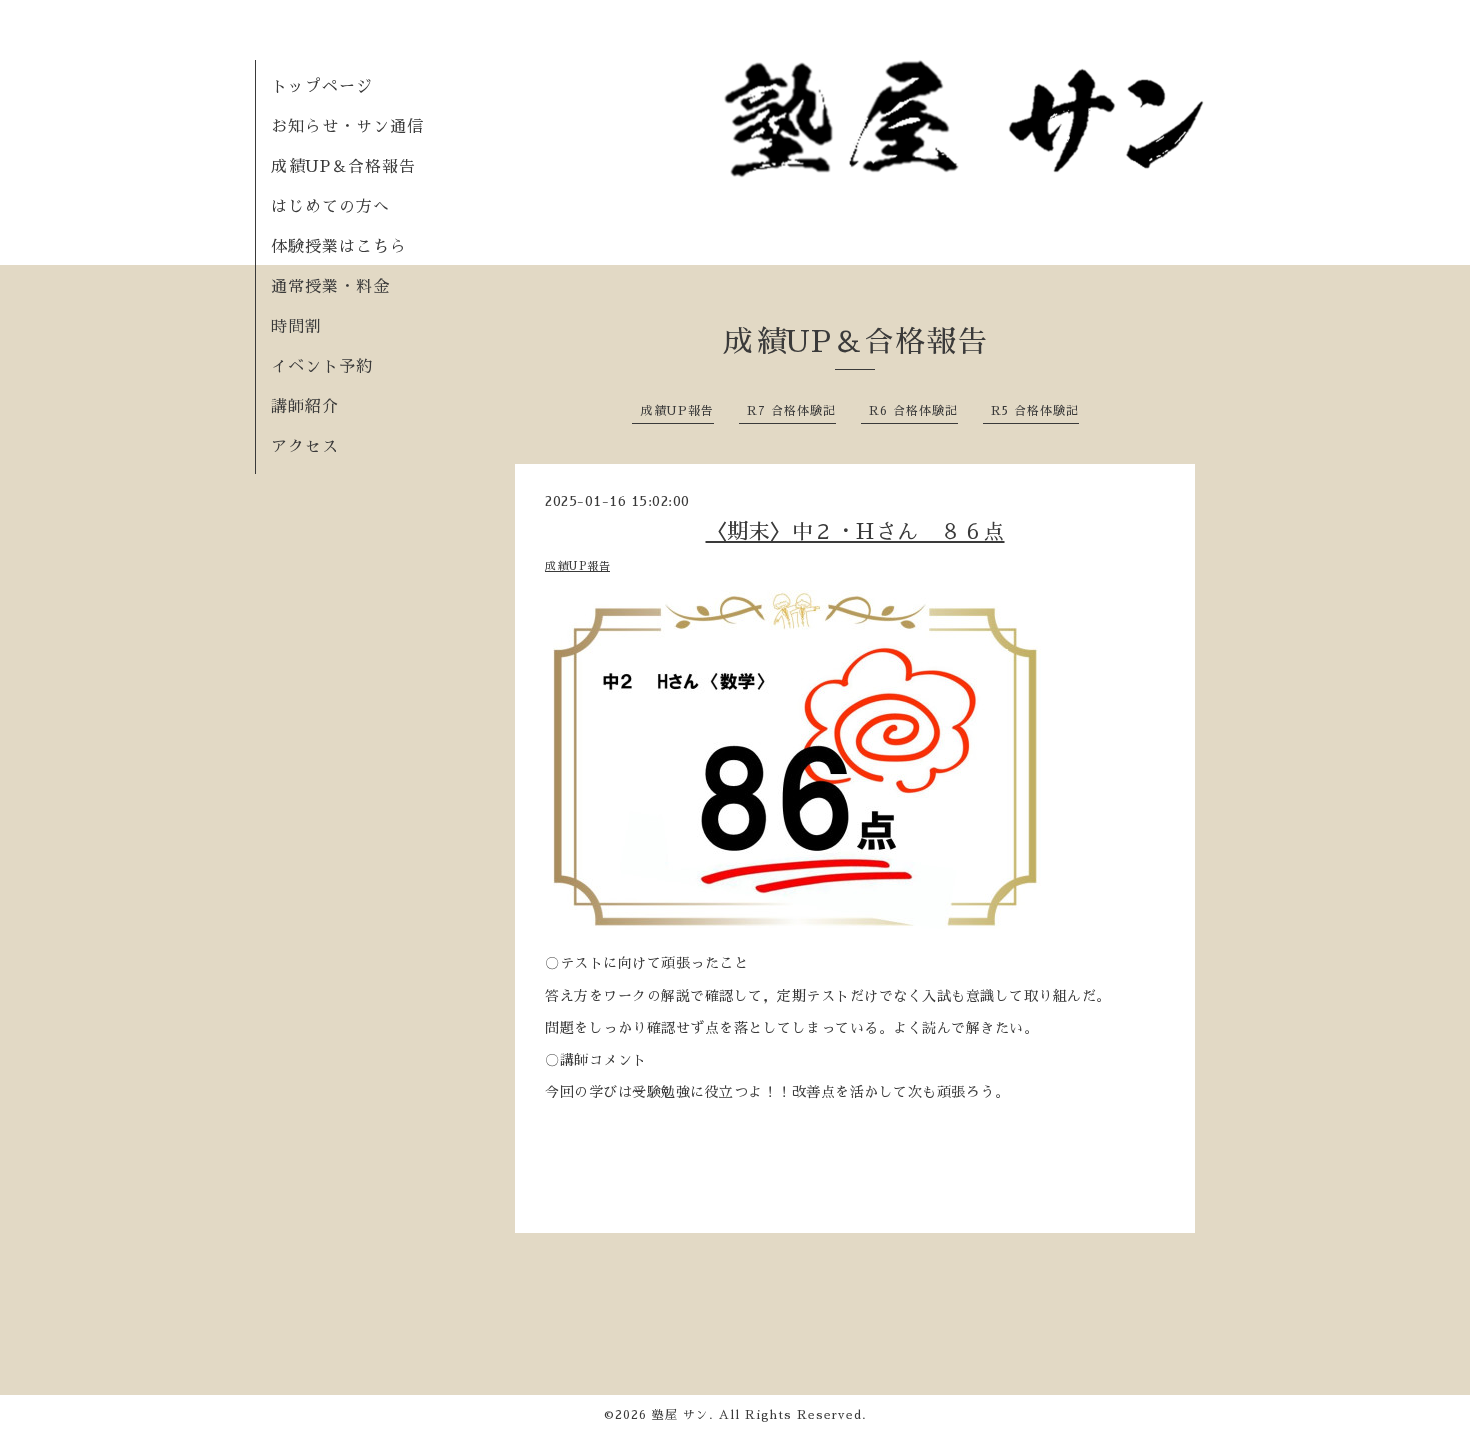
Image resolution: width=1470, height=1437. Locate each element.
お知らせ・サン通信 (347, 127)
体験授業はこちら (339, 247)
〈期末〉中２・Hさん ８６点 (855, 531)
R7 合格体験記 (791, 411)
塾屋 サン (680, 1415)
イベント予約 (322, 367)
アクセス (305, 447)
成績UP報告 (677, 411)
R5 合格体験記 (1035, 411)
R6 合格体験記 (913, 411)
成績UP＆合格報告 (343, 167)
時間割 (296, 327)
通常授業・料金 (330, 287)
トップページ (322, 87)
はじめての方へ (330, 207)
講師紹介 (305, 407)
